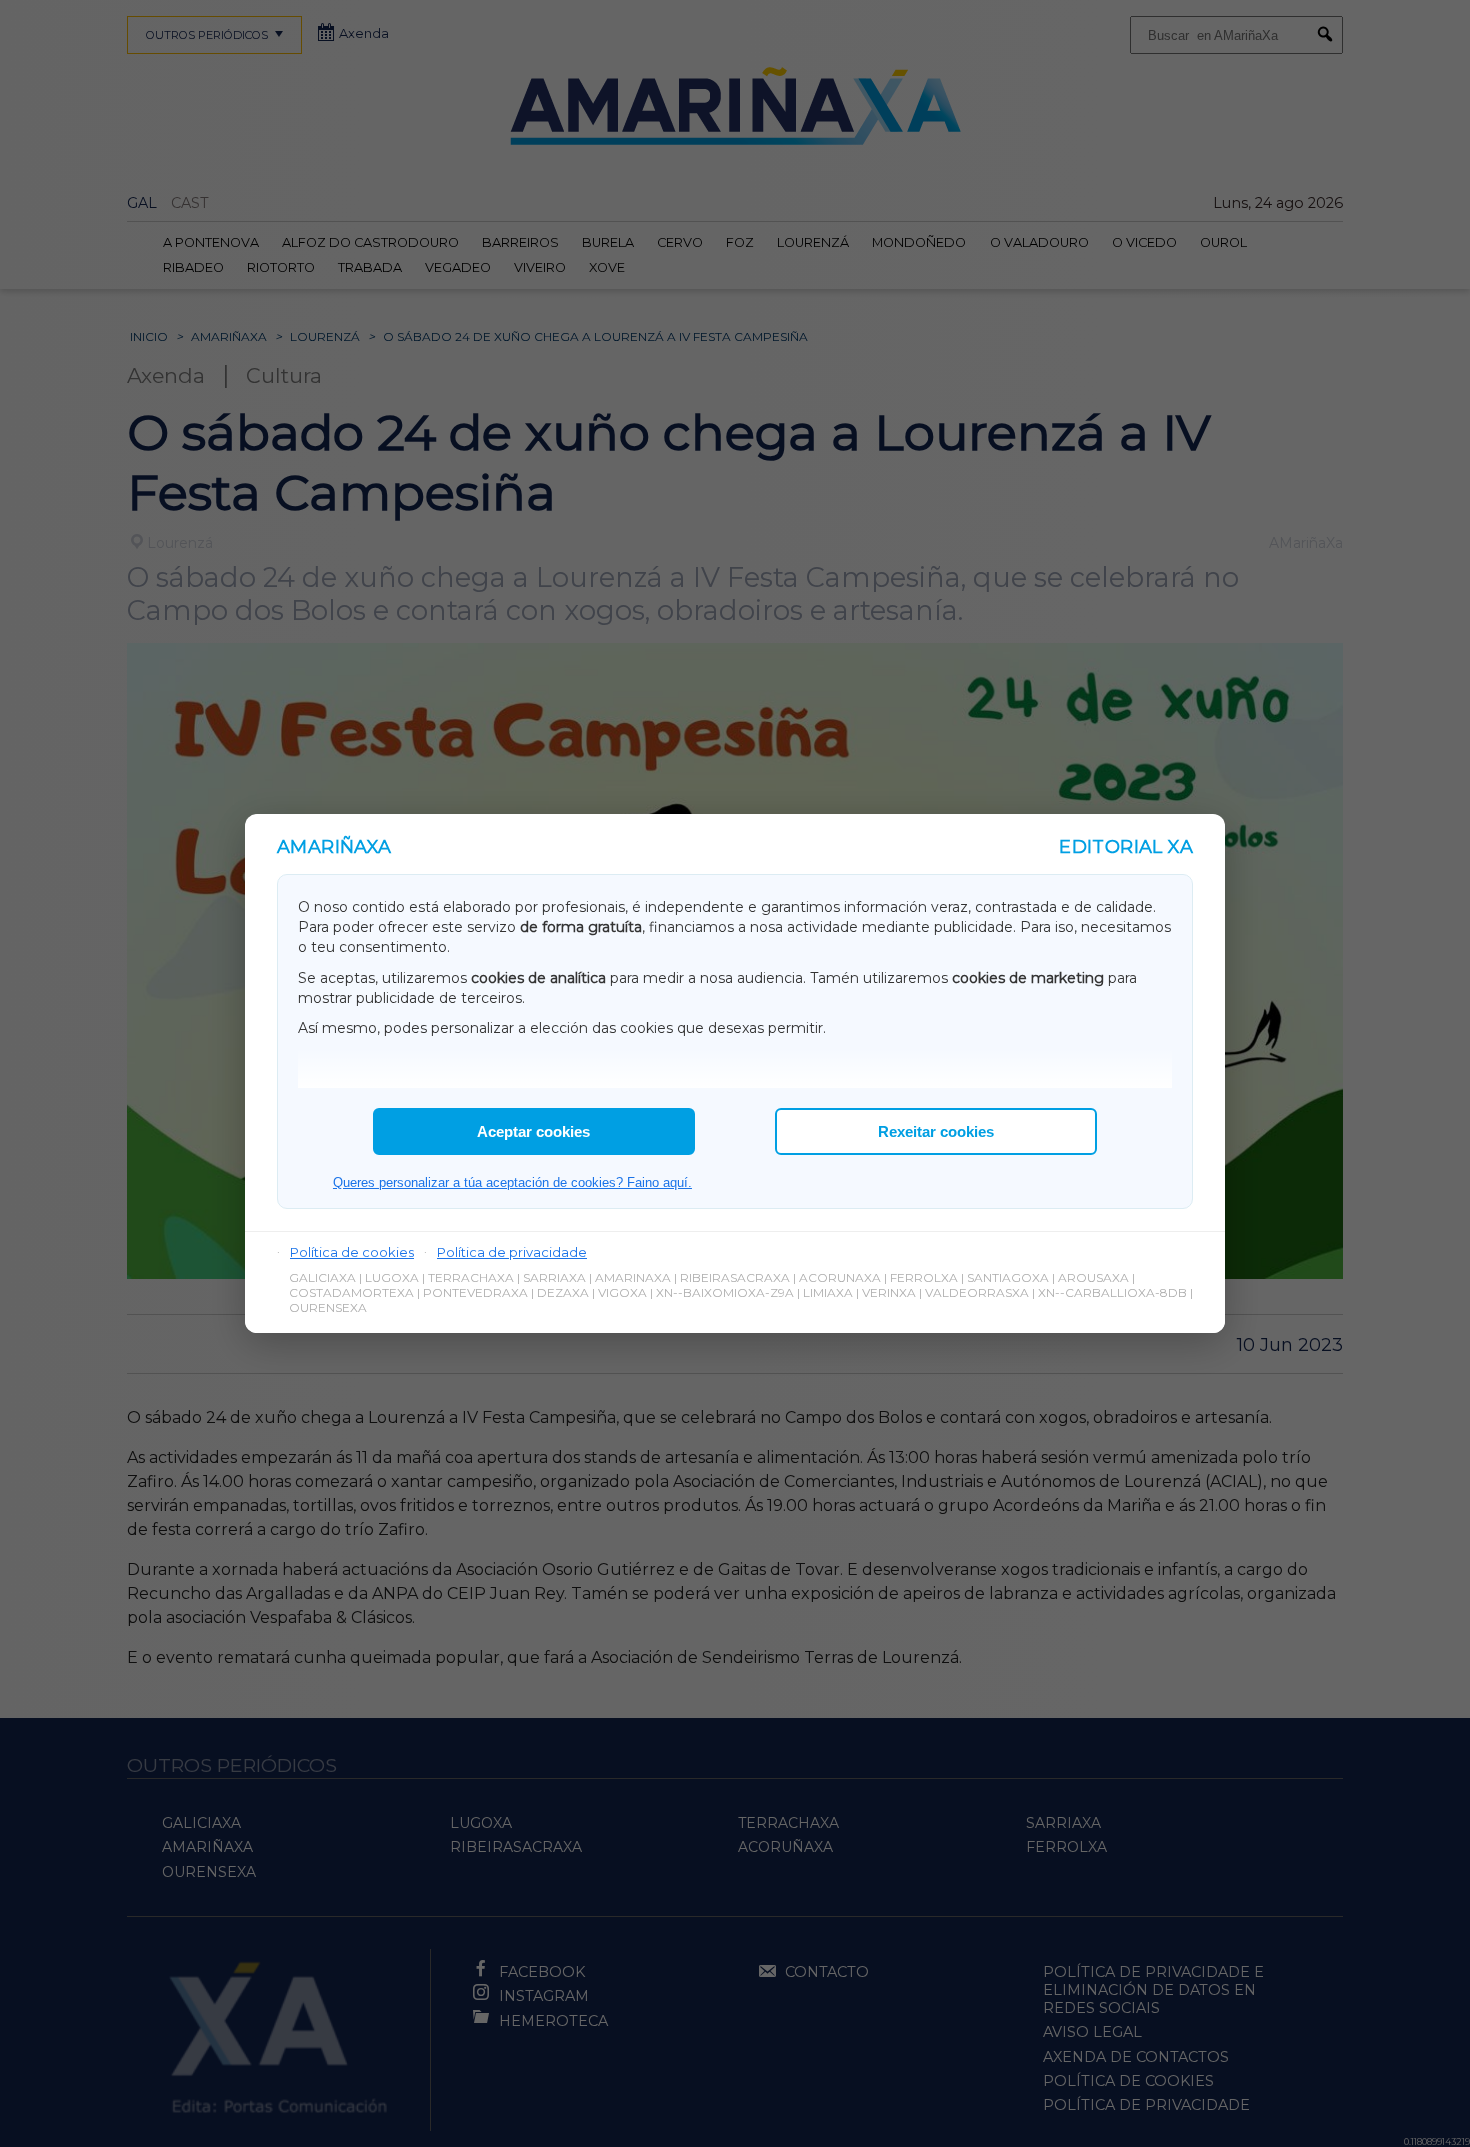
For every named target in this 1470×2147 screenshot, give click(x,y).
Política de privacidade (512, 1252)
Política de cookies (352, 1252)
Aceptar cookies (533, 1131)
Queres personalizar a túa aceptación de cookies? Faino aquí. (512, 1182)
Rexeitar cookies (936, 1131)
